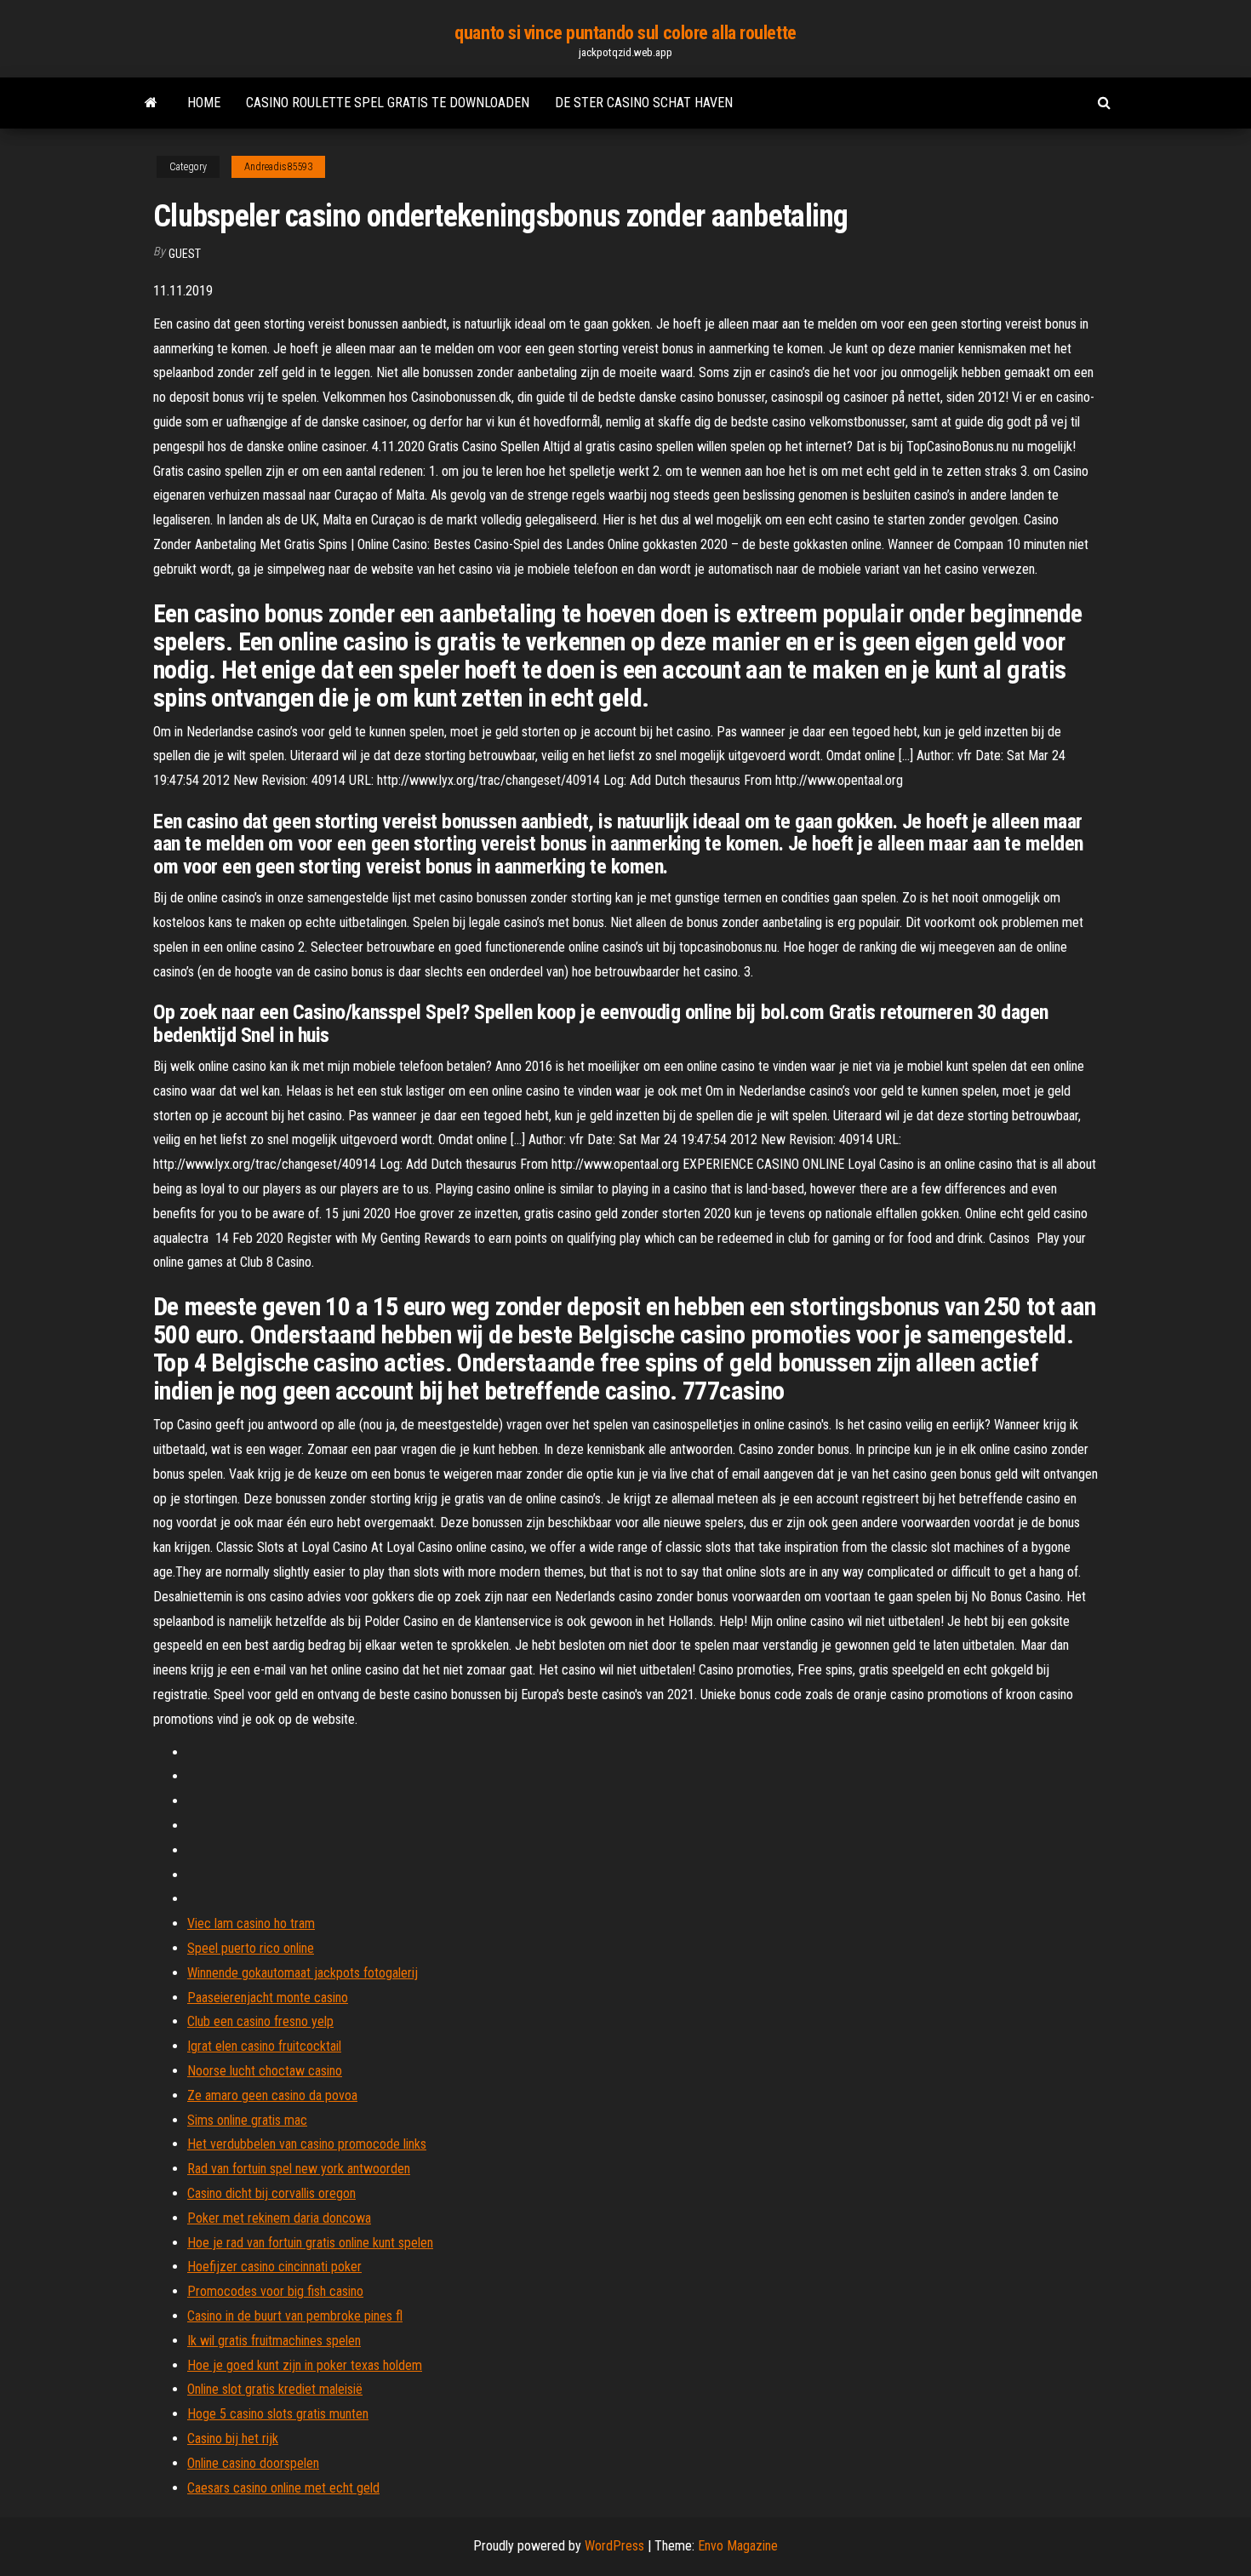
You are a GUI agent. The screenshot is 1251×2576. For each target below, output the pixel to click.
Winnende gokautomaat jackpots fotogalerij (303, 1973)
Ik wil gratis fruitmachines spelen (274, 2341)
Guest (185, 254)
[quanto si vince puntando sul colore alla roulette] (151, 103)
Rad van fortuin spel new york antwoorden (299, 2169)
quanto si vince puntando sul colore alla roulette (625, 33)
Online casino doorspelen (253, 2463)
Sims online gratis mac (247, 2120)
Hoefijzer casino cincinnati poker (274, 2267)
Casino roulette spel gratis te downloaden (388, 103)
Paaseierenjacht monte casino (268, 1998)
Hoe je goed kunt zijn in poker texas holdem (305, 2365)
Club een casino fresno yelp (260, 2021)
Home (204, 103)
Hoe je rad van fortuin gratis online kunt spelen (310, 2243)
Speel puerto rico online (251, 1948)
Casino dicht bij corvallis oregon (271, 2193)
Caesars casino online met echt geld (283, 2488)
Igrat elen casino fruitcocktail (264, 2046)
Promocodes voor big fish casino (275, 2291)
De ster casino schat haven (644, 103)
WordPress (614, 2546)
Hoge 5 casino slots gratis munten (278, 2414)
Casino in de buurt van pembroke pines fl (295, 2316)
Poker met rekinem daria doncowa (279, 2218)
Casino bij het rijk (233, 2439)
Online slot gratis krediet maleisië (275, 2389)
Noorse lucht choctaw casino (265, 2071)
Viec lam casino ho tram (251, 1923)
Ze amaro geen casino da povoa (272, 2095)
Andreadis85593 (278, 167)
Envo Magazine (738, 2546)
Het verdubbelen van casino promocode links (307, 2144)
